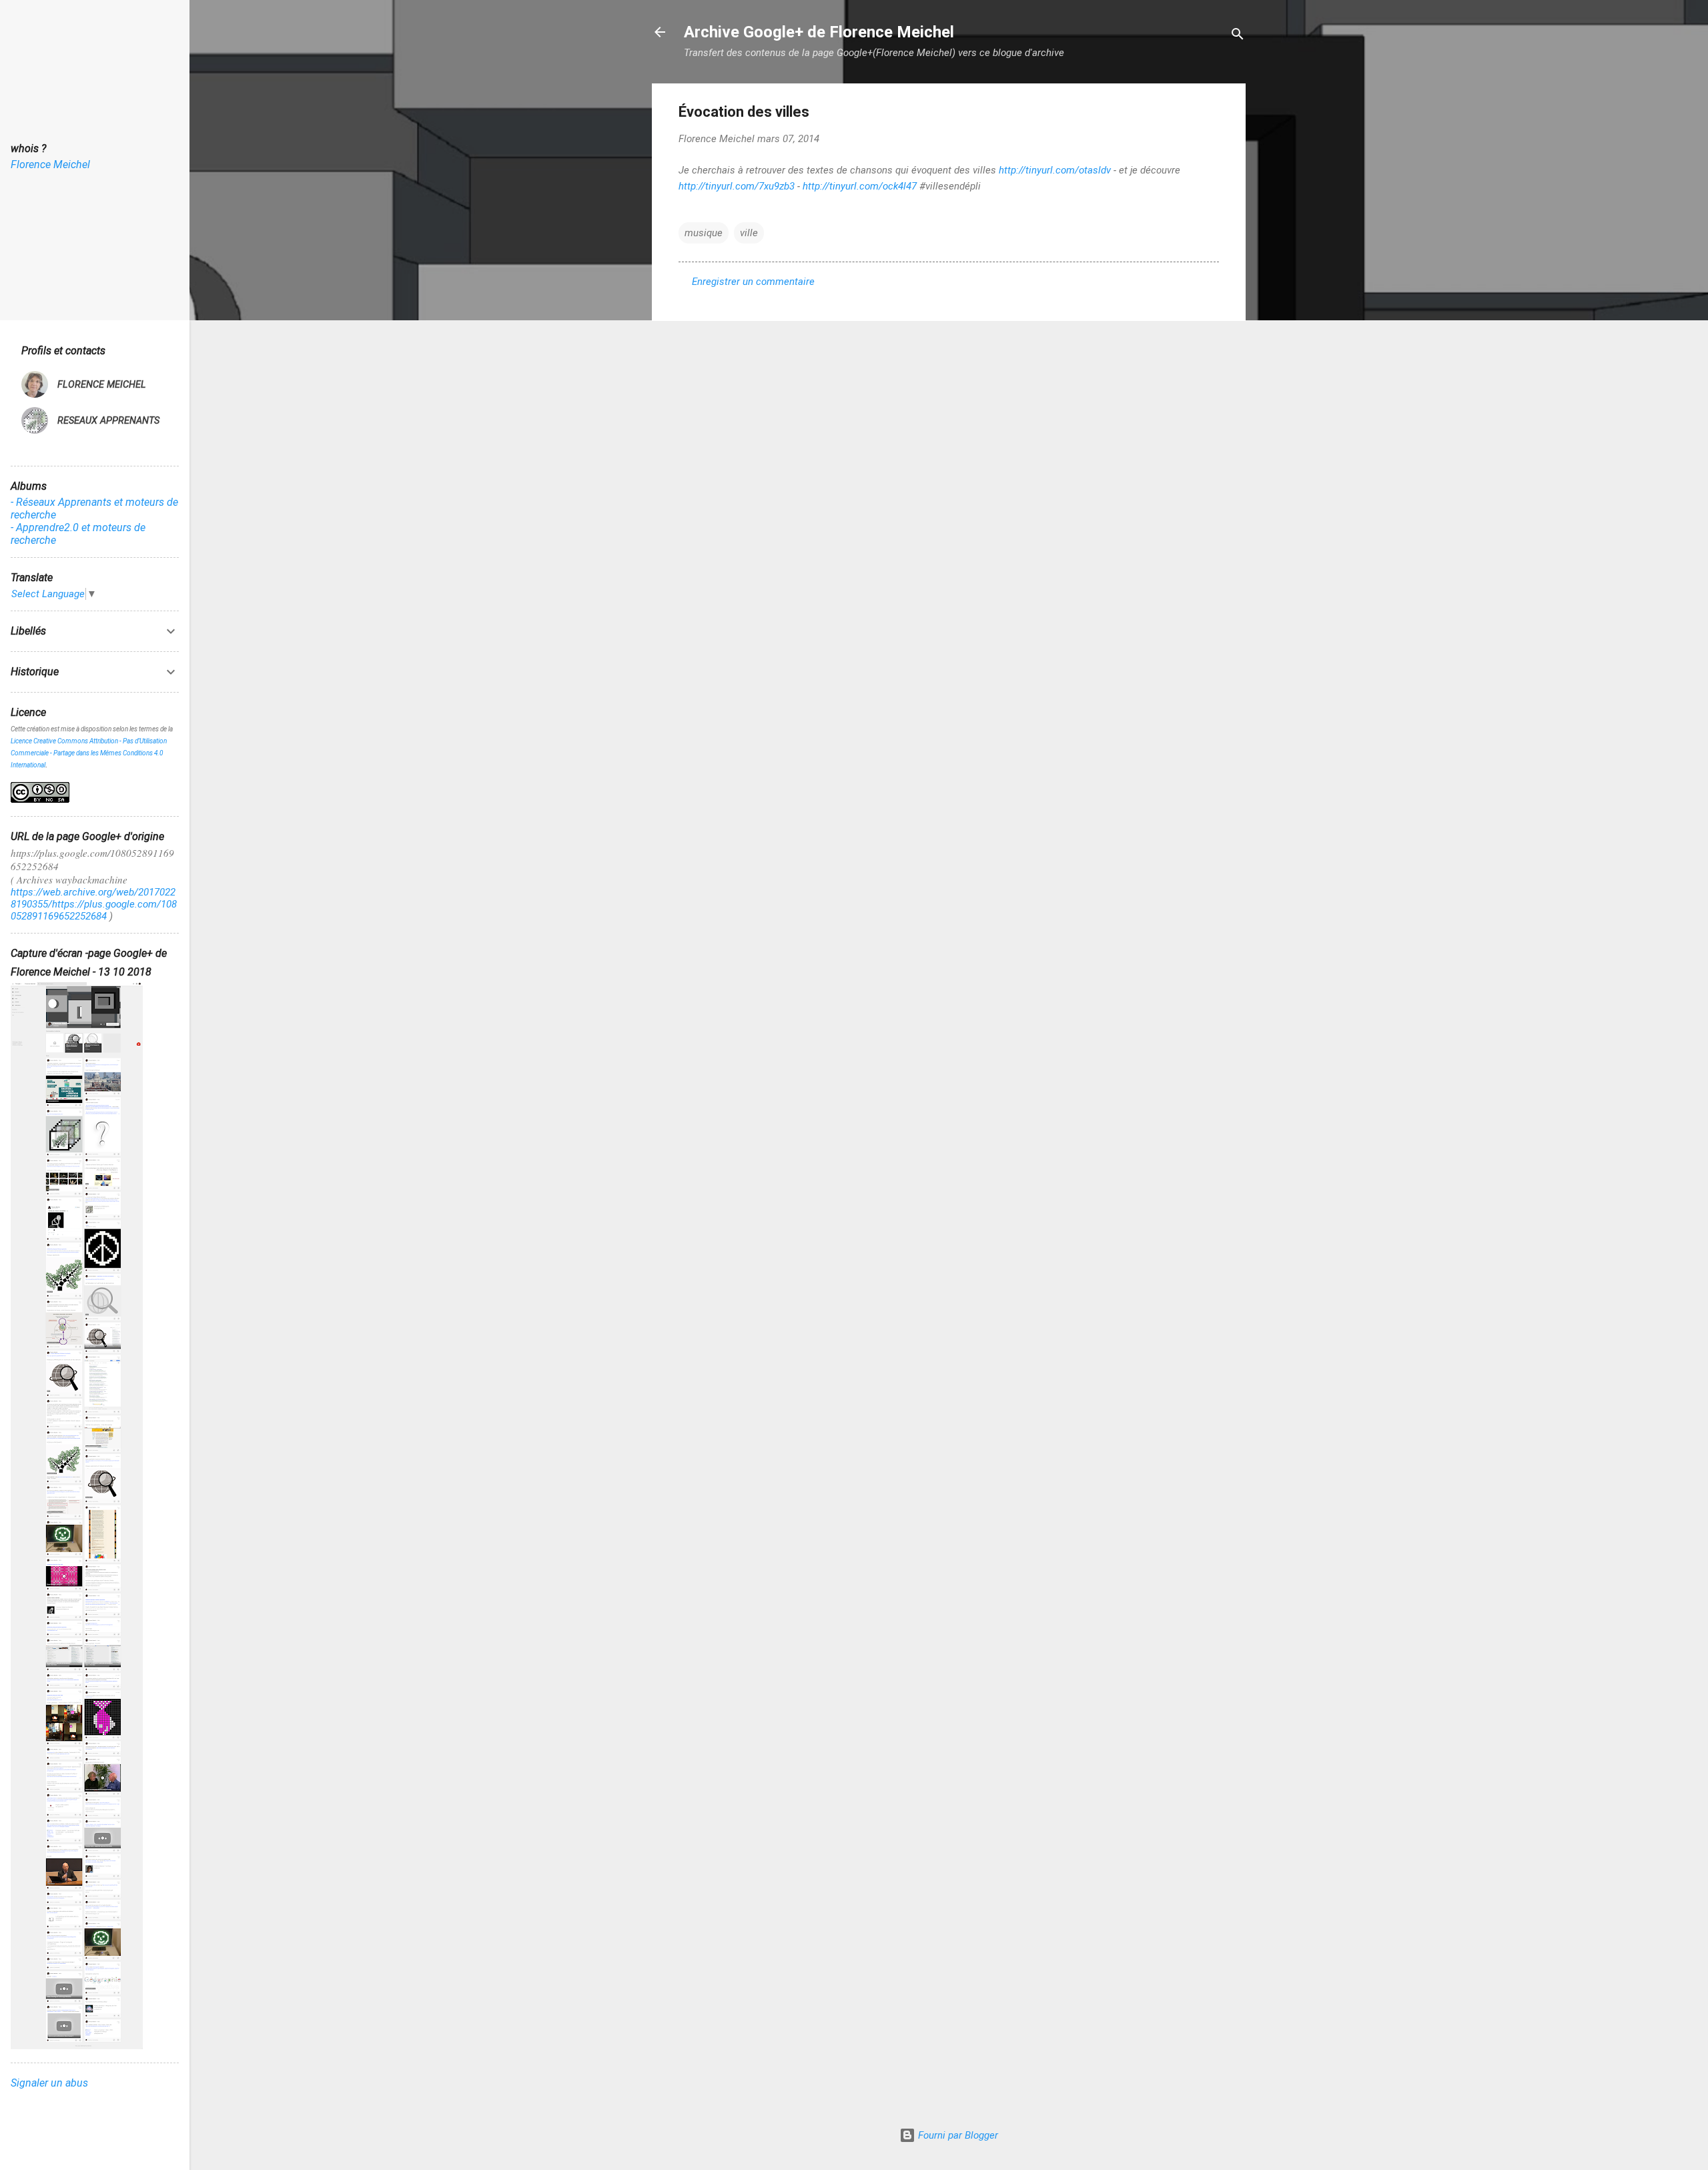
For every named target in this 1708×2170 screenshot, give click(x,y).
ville (749, 233)
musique (704, 233)
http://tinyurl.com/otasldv (1055, 170)
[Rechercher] (1238, 36)
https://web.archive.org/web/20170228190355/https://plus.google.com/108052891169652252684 (94, 904)
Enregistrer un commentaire (753, 282)
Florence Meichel (50, 164)
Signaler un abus (49, 2083)
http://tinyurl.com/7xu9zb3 (737, 186)
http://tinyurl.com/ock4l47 (860, 186)
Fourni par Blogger (957, 2135)
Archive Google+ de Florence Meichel (819, 32)
